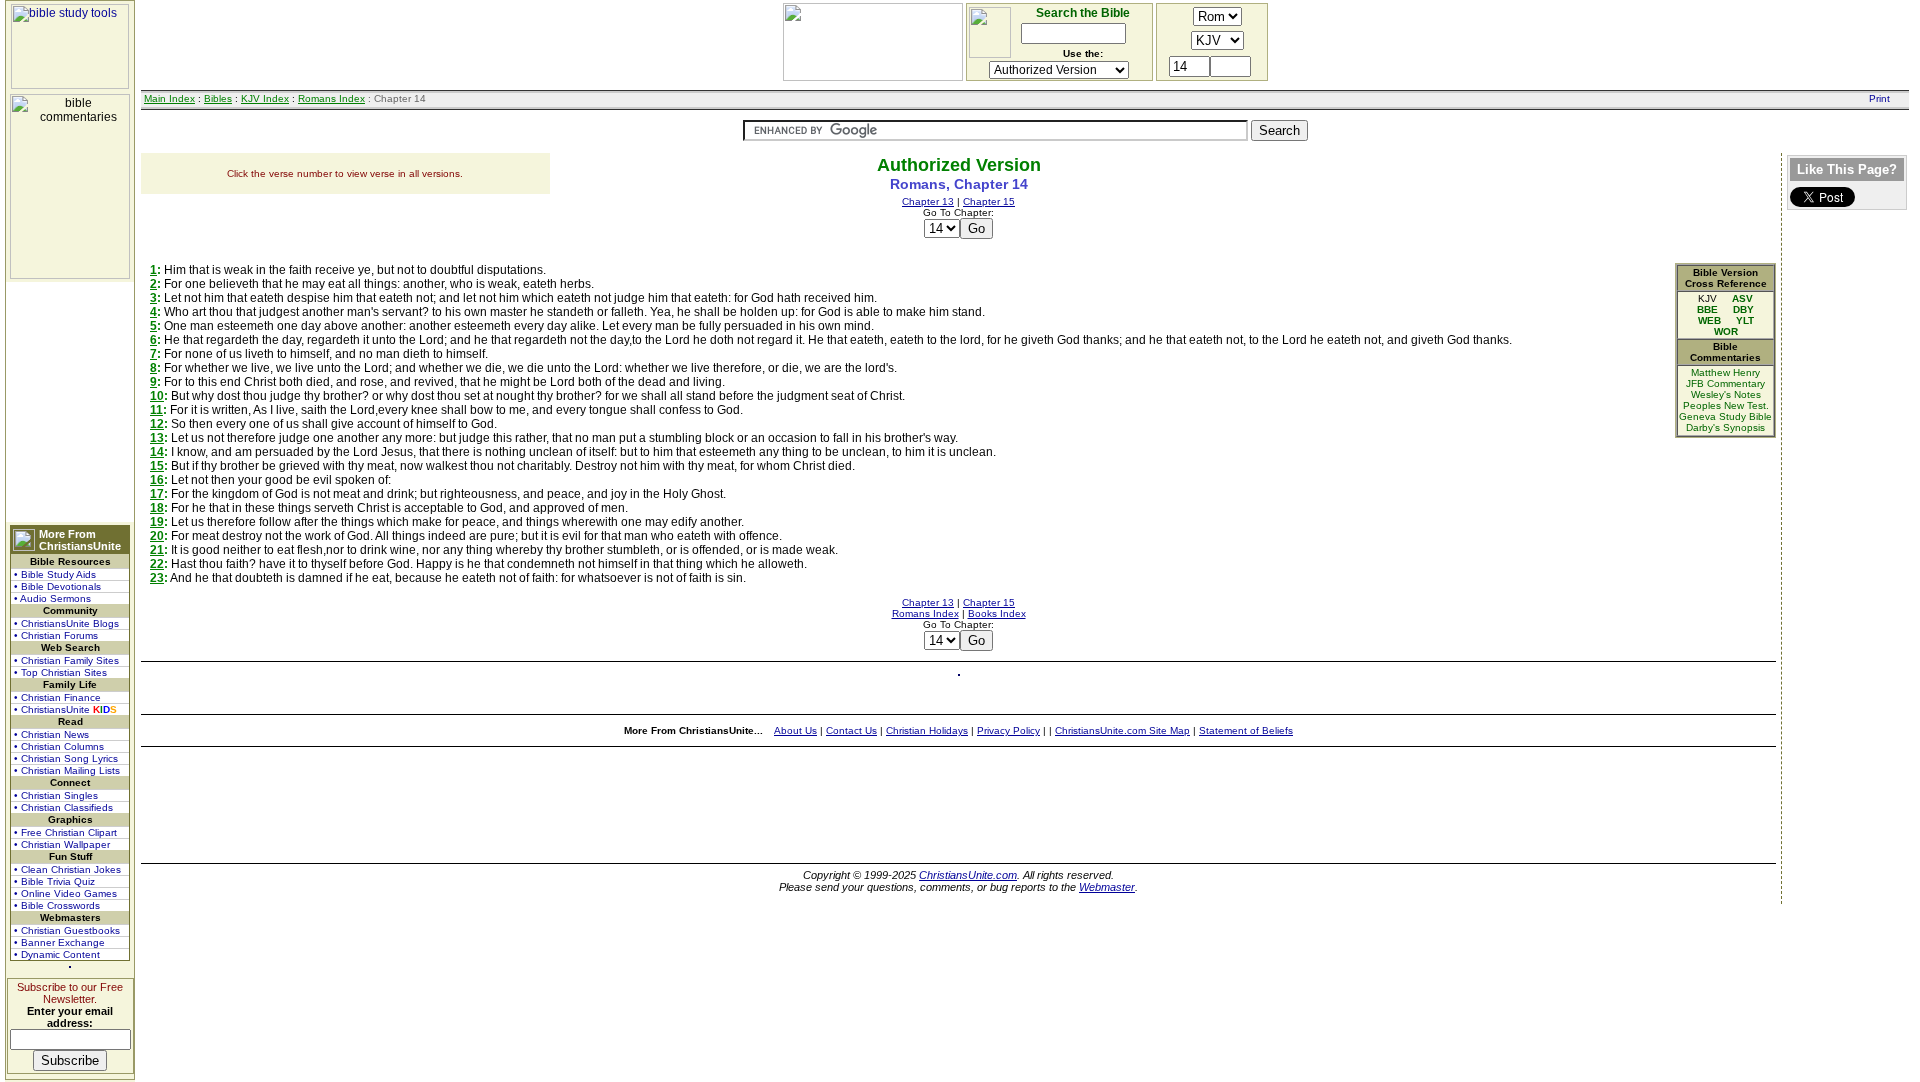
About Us (795, 730)
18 (157, 508)
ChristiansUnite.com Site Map (1122, 730)
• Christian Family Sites (66, 660)
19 (157, 522)
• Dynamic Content (57, 954)
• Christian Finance (57, 697)
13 (157, 438)
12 (157, 424)
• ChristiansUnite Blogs (66, 623)
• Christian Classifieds (63, 807)
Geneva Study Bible (1725, 416)
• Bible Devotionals (57, 586)
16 (157, 480)
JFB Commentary (1725, 383)
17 (157, 494)
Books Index (997, 613)
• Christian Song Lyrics (66, 758)
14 (157, 452)
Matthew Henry (1725, 372)
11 (156, 410)
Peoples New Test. (1726, 405)
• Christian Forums (56, 635)
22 (157, 564)
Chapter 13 (928, 201)
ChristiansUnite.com (968, 875)
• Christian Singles (56, 795)
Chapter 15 (989, 201)
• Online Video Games (65, 893)
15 (157, 466)
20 (157, 536)
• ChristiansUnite (65, 709)
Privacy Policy (1008, 730)
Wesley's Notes (1726, 394)
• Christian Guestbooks (67, 930)
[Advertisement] (70, 402)
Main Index (169, 98)
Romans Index (331, 98)
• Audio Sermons (52, 598)
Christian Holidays (927, 730)
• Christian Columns (59, 746)
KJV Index (265, 98)
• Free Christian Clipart (65, 832)
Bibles (218, 98)
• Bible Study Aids (55, 574)
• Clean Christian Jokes (67, 869)
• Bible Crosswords (57, 905)
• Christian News (51, 734)
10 (157, 396)
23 (157, 578)
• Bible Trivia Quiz (54, 881)
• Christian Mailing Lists (67, 770)
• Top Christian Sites (60, 672)
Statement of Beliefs (1246, 730)
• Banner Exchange (59, 942)
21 (157, 550)
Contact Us (851, 730)
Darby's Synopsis (1725, 427)
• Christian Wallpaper (62, 844)
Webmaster (1107, 887)
